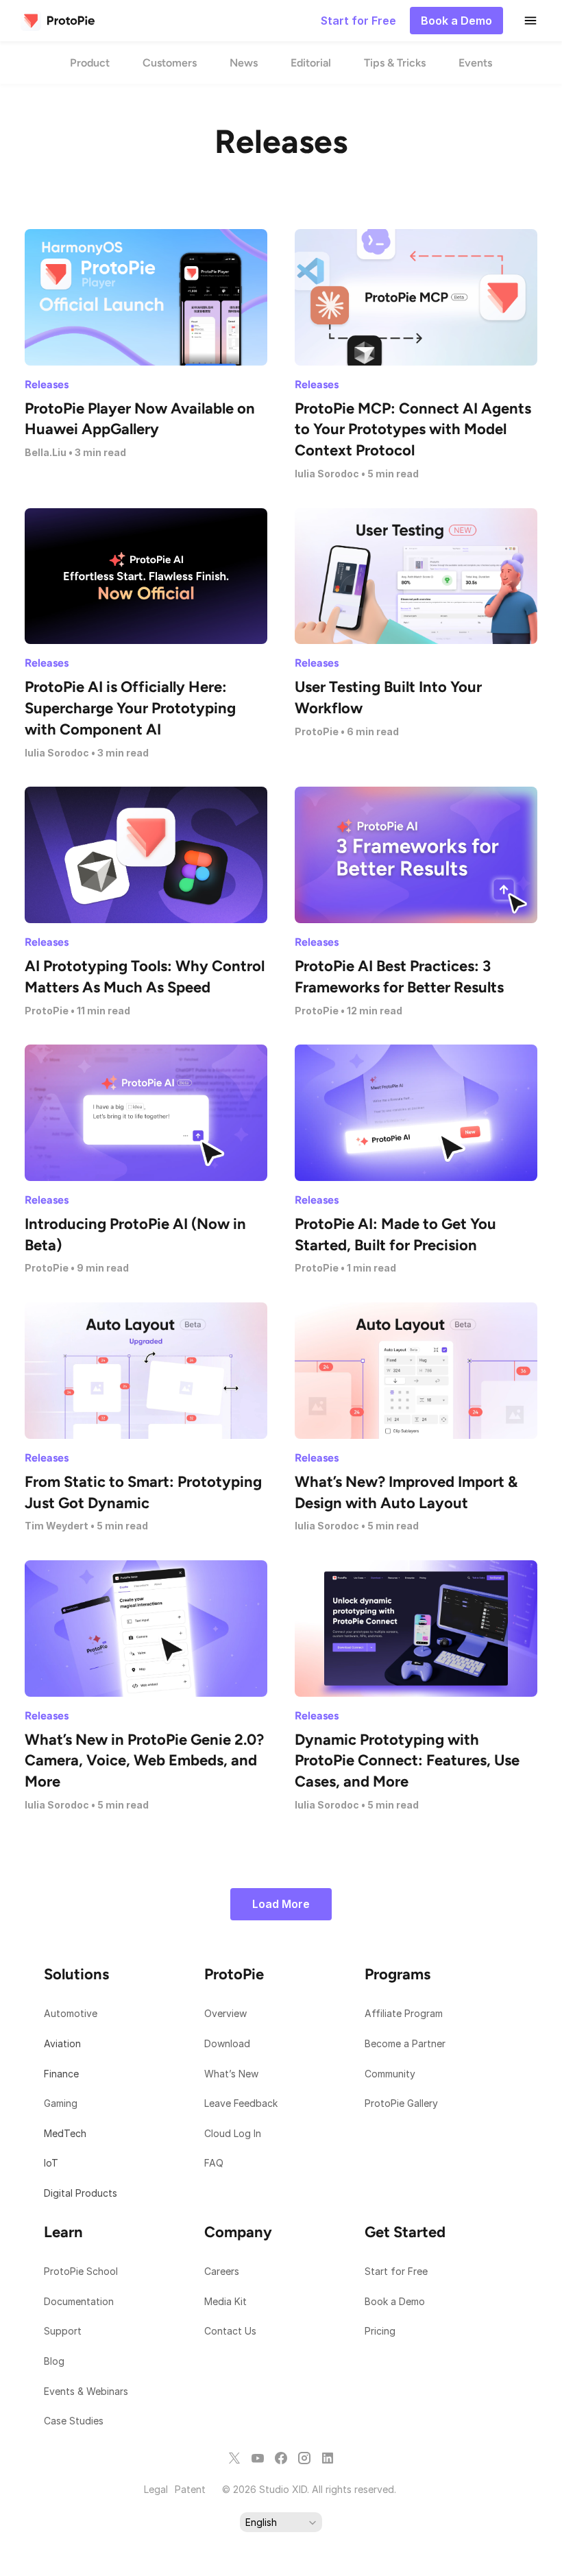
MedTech (65, 2133)
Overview (225, 2013)
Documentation (80, 2301)
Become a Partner (405, 2043)
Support (64, 2331)
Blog (56, 2361)
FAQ (214, 2163)
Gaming (61, 2103)
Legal (156, 2489)
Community (390, 2074)
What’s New (231, 2074)
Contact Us (230, 2331)
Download (227, 2043)
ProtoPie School (81, 2271)
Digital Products (81, 2193)
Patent (190, 2489)
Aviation (62, 2043)
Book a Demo (395, 2301)
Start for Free (396, 2271)
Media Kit (227, 2301)
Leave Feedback (241, 2103)
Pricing (380, 2331)
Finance (61, 2074)
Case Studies (74, 2421)
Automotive (71, 2013)
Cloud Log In (233, 2133)
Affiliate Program (404, 2013)
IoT (51, 2163)
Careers (222, 2271)
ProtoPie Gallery (401, 2103)
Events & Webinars (86, 2391)
